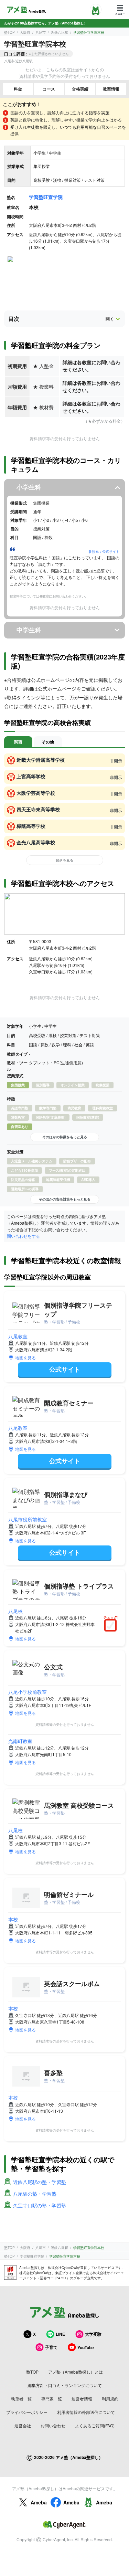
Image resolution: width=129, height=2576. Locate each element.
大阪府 (25, 32)
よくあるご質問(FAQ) (95, 2425)
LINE (60, 2334)
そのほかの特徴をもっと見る (65, 1137)
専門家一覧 (52, 2399)
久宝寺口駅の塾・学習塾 (40, 2205)
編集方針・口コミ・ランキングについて (65, 2385)
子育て (51, 2347)
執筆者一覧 (21, 2399)
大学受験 (93, 2334)
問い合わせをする (23, 1236)
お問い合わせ (53, 2425)
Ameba (39, 2502)
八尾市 (41, 32)
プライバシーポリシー (27, 2412)
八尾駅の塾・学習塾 (35, 2194)
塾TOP (9, 32)
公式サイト (65, 1369)
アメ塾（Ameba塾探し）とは (76, 2372)
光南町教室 (20, 1741)
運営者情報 (82, 2399)
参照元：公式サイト (104, 551)
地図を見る (25, 1357)
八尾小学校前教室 (28, 1692)
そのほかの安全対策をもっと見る (65, 1199)
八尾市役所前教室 (28, 1519)
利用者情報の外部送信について (86, 2412)
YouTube (86, 2347)
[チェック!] (112, 1626)
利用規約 (110, 2399)
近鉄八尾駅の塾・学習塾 (40, 2182)
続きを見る (65, 860)
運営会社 (23, 2425)
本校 (13, 1919)
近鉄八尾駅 (60, 32)
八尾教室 (18, 1336)
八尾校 (15, 1611)
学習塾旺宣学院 (46, 197)
